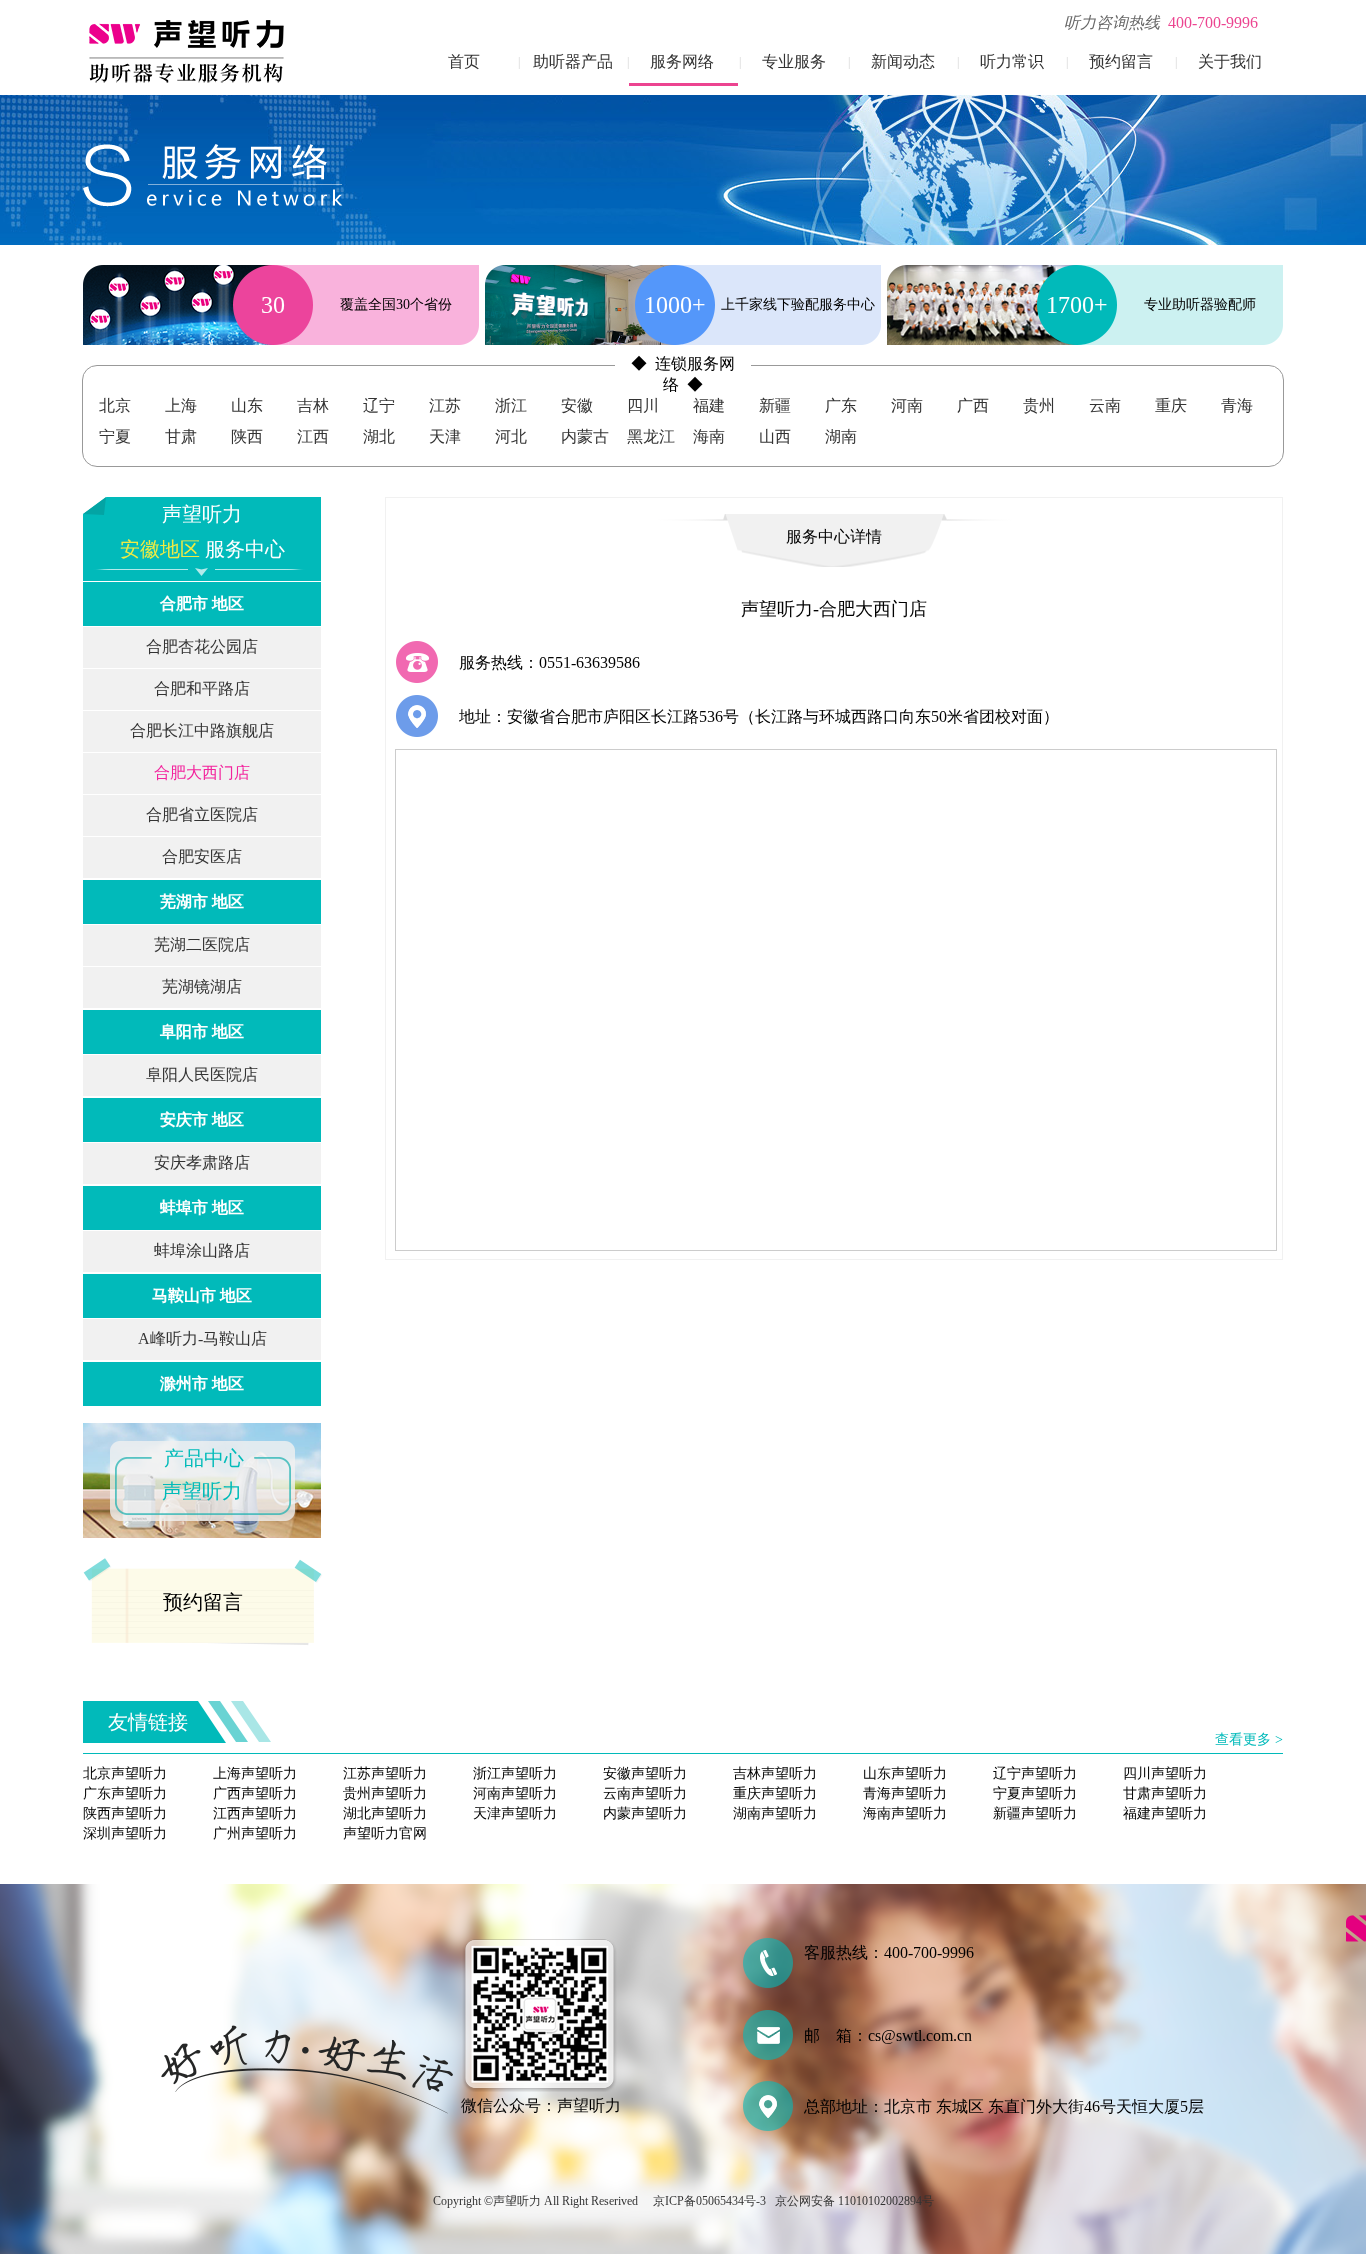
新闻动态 (903, 61)
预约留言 (1121, 61)
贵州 (1039, 405)
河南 (907, 405)
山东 (247, 405)
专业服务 (794, 61)
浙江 (511, 405)
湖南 (841, 436)
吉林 (313, 405)
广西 (973, 405)
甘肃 (181, 436)
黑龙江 (651, 436)
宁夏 (115, 436)
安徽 (577, 405)
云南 (1105, 405)
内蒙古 (585, 436)
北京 (115, 405)
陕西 (247, 436)
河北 (511, 436)
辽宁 (379, 405)
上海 (181, 405)
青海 (1237, 405)
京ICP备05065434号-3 (709, 2201)
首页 (464, 61)
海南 (709, 436)
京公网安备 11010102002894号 (854, 2201)
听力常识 (1012, 61)
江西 (313, 436)
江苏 (445, 405)
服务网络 (682, 61)
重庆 (1171, 405)
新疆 (775, 405)
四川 (643, 405)
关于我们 (1230, 61)
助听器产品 (573, 61)
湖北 (379, 436)
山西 (775, 436)
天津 (445, 436)
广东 (841, 405)
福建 (709, 405)
